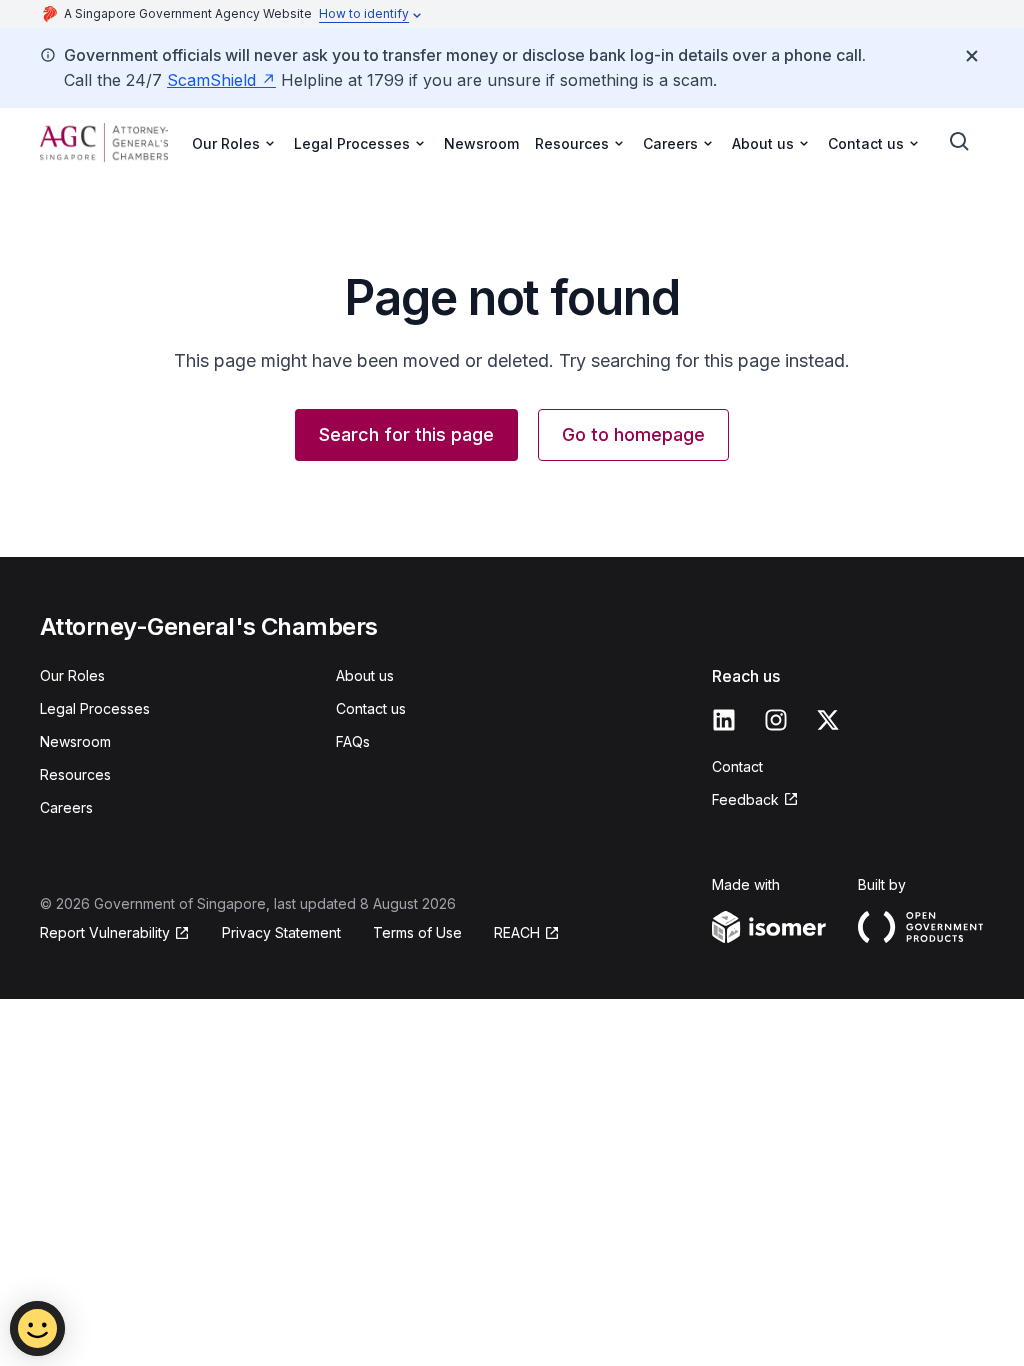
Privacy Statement (281, 932)
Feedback (745, 799)
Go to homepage (633, 434)
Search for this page (406, 434)
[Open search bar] (960, 142)
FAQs (353, 741)
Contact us (371, 708)
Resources (75, 774)
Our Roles (72, 675)
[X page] (828, 720)
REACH (517, 932)
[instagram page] (776, 720)
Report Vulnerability (105, 932)
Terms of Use (417, 932)
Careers (66, 807)
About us (365, 675)
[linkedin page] (724, 720)
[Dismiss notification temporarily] (972, 56)
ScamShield (211, 80)
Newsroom (481, 143)
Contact (737, 766)
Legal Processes (95, 708)
